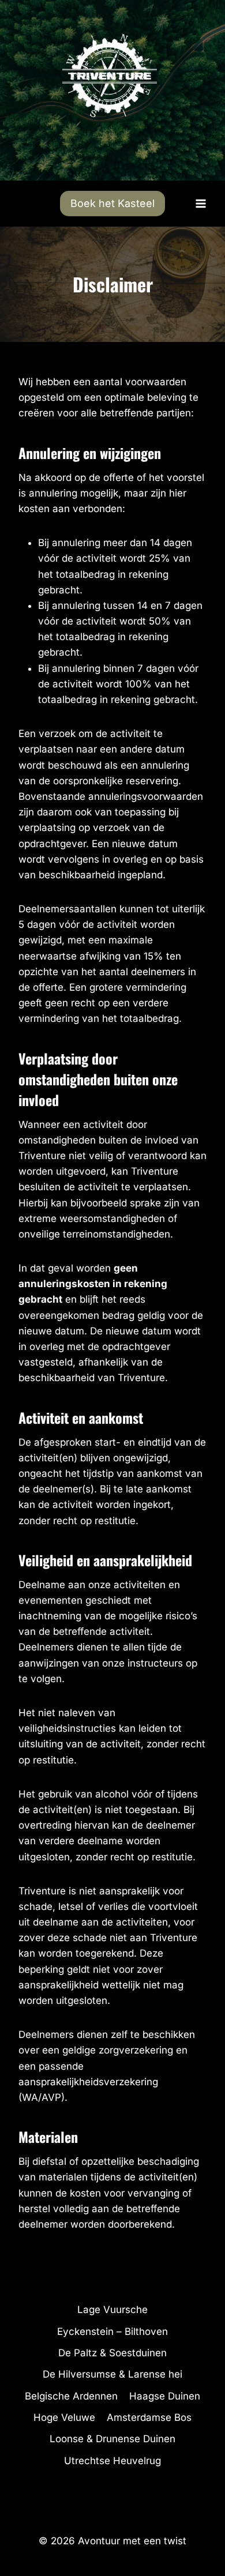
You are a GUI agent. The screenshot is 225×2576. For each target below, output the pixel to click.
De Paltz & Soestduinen (112, 2353)
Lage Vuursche (112, 2310)
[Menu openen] (200, 203)
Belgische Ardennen (71, 2396)
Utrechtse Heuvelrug (112, 2461)
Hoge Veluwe (64, 2417)
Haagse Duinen (165, 2396)
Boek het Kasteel (112, 203)
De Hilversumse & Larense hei (112, 2374)
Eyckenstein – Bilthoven (112, 2331)
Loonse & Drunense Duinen (112, 2439)
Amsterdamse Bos (149, 2417)
